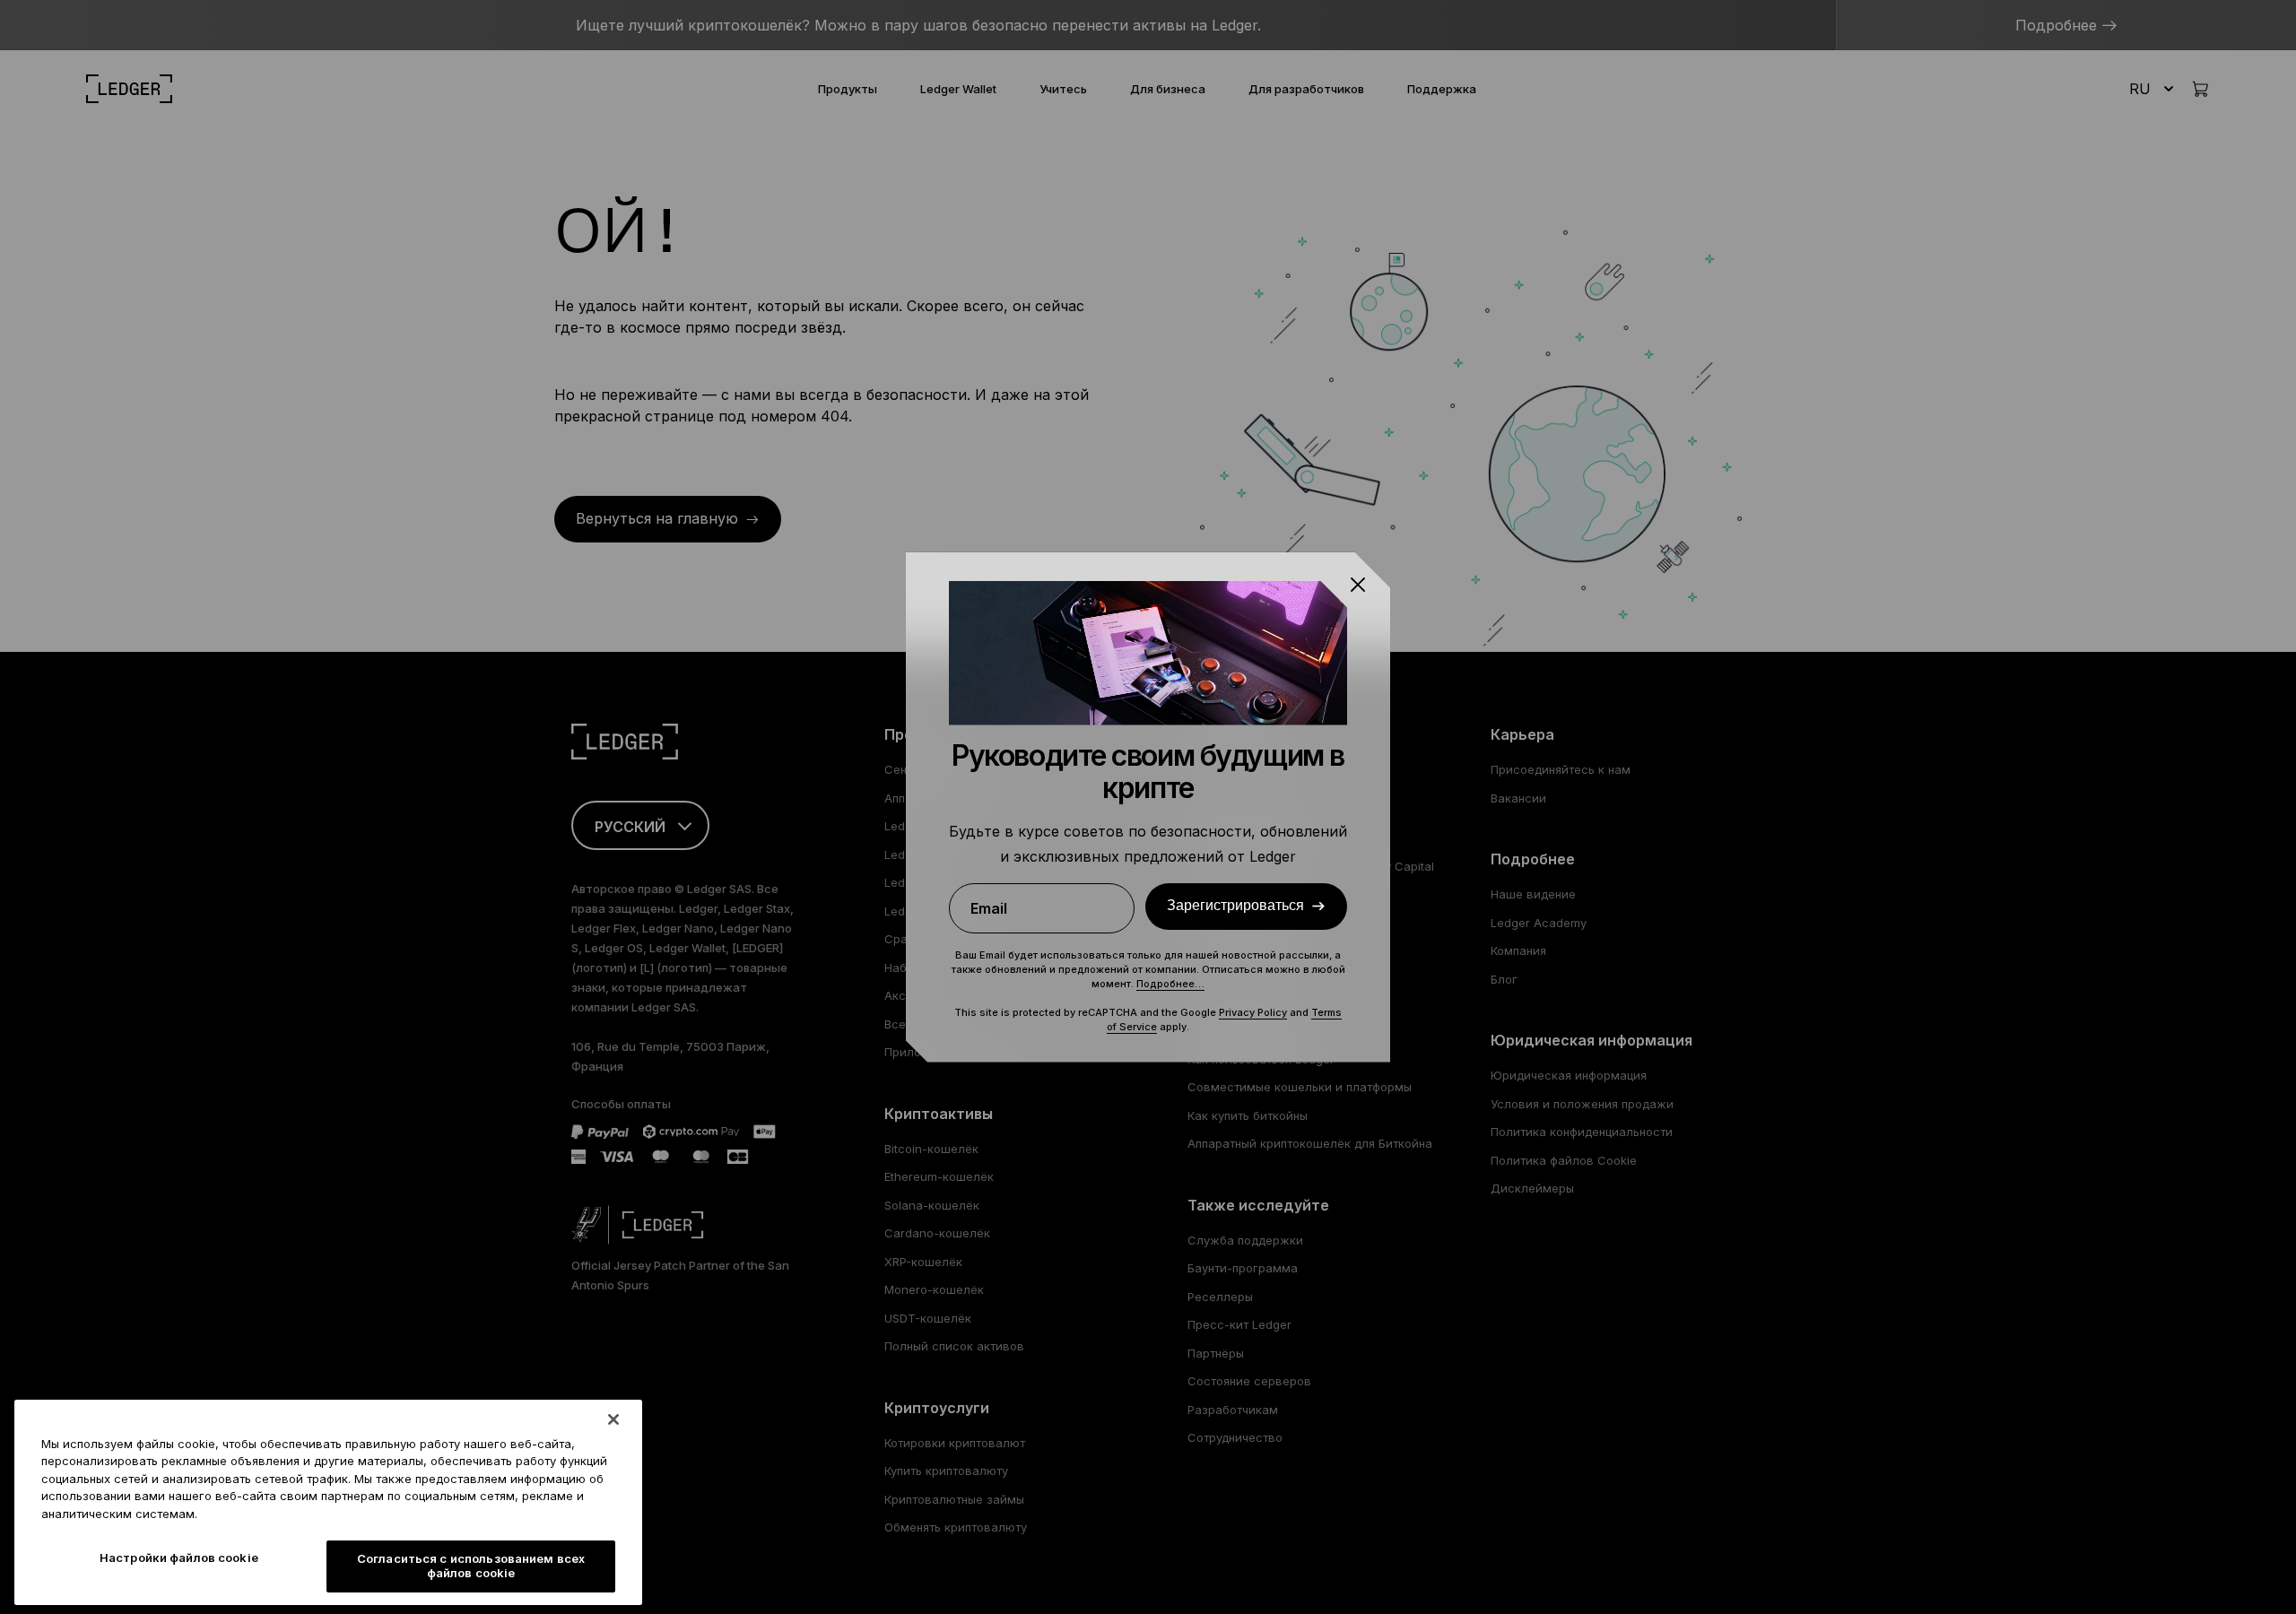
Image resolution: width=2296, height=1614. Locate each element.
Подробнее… (1170, 984)
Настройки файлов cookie (179, 1558)
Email (989, 908)
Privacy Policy (1253, 1012)
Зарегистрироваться (1235, 905)
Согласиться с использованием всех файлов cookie (471, 1566)
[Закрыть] (613, 1419)
